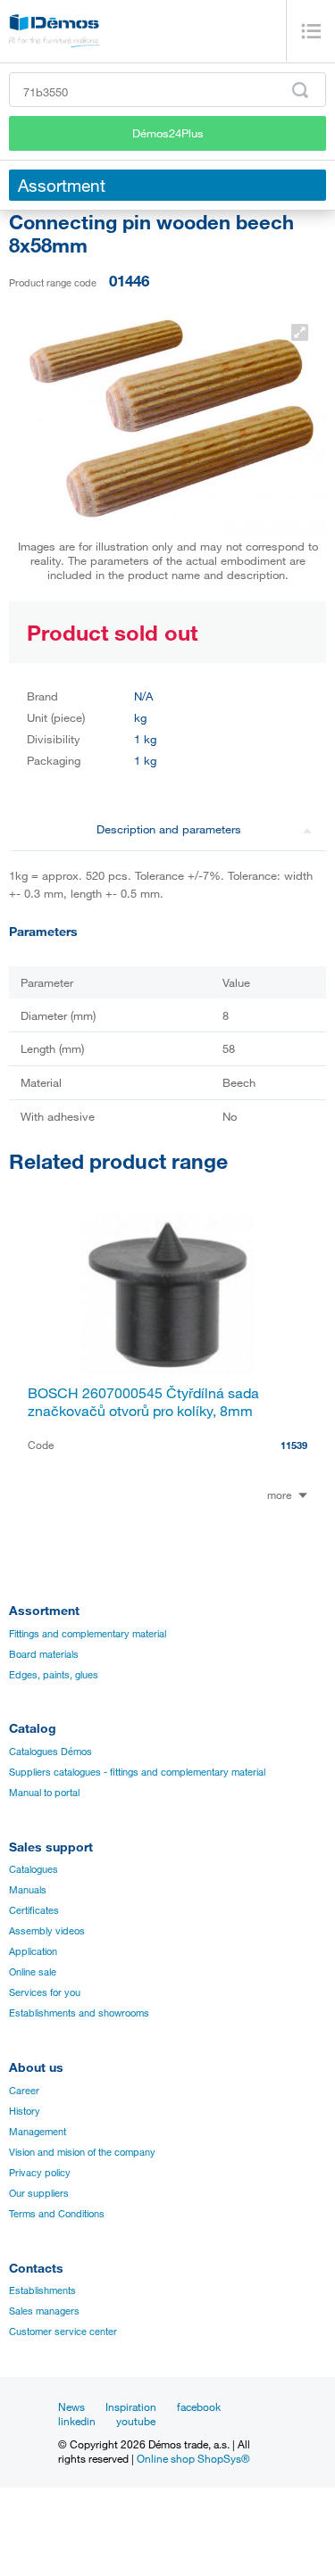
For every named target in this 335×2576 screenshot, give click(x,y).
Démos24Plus (168, 133)
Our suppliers (39, 2193)
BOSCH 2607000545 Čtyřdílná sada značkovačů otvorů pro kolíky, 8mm (143, 1402)
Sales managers (44, 2311)
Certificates (34, 1910)
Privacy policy (40, 2173)
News (71, 2406)
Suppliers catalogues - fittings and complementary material (137, 1772)
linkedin (77, 2421)
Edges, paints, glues (54, 1675)
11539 (294, 1445)
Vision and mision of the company (82, 2152)
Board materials (44, 1654)
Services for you (45, 1992)
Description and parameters (169, 829)
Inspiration (131, 2406)
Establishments (42, 2290)
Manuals (28, 1890)
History (25, 2111)
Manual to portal (44, 1793)
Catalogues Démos (50, 1752)
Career (24, 2091)
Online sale (33, 1972)
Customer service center (63, 2332)
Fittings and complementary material (88, 1634)
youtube (136, 2421)
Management (38, 2132)
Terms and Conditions (57, 2214)
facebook (199, 2406)
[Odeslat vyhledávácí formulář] (300, 90)
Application (33, 1951)
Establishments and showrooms (79, 2013)
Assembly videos (47, 1931)
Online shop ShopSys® (193, 2458)
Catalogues (33, 1869)
